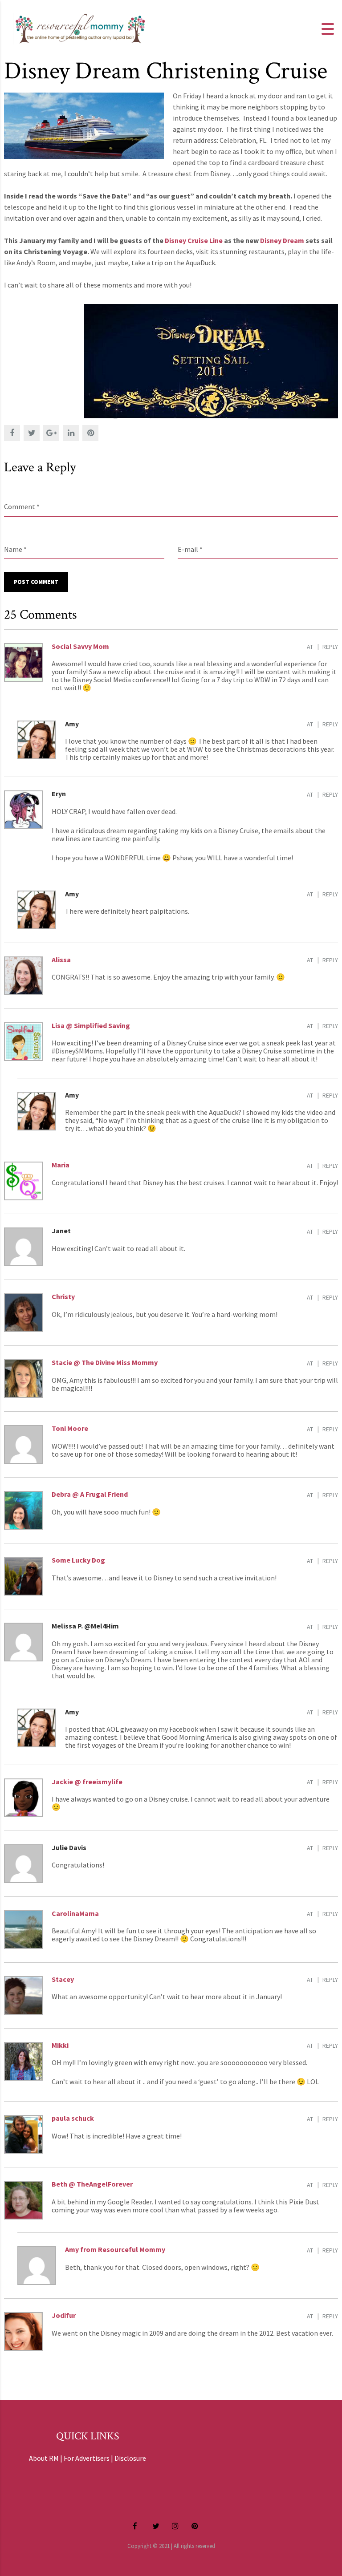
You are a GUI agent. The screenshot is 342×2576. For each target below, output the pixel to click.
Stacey (63, 1979)
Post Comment (36, 582)
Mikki (60, 2045)
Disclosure (130, 2458)
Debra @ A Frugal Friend (90, 1494)
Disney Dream (283, 240)
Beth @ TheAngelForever (92, 2184)
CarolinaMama (75, 1913)
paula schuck (73, 2118)
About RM (44, 2458)
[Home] (80, 28)
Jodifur (64, 2315)
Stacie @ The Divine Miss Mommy (105, 1362)
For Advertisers (87, 2458)
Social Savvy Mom (80, 646)
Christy (63, 1296)
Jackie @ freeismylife (87, 1782)
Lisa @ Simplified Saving (91, 1025)
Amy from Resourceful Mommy (115, 2249)
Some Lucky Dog (78, 1560)
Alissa (61, 960)
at (310, 647)
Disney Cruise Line (194, 240)
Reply (330, 647)
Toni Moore (70, 1428)
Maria (61, 1165)
